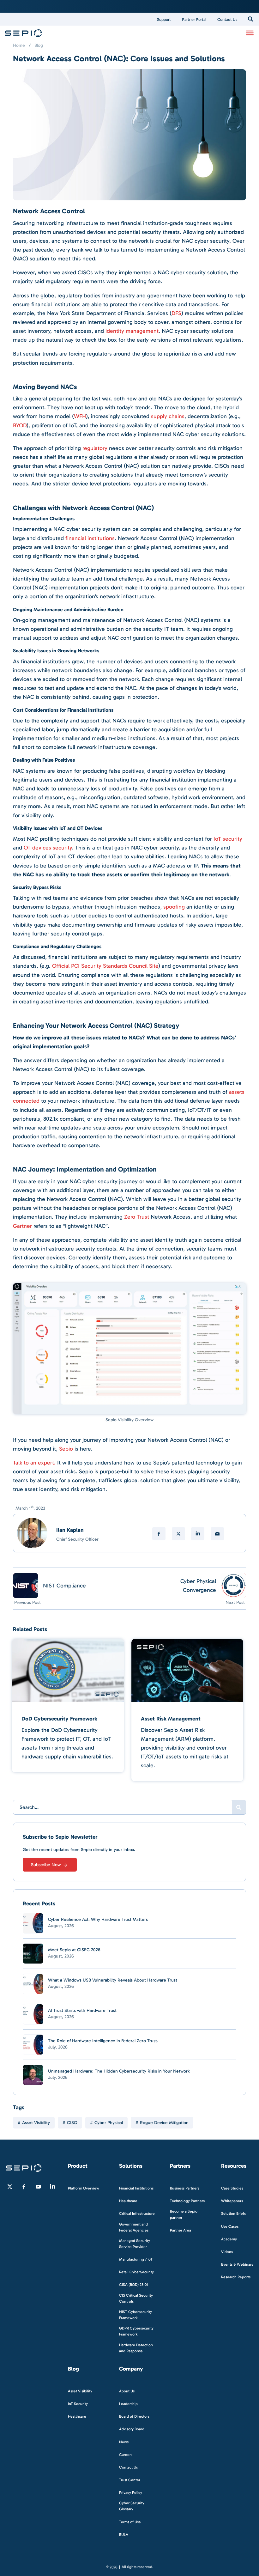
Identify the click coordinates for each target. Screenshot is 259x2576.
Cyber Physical (109, 2123)
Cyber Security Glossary (132, 2506)
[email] (217, 1534)
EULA (124, 2535)
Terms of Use (130, 2522)
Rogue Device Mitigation (164, 2123)
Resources (234, 2166)
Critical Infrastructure (137, 2214)
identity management (132, 331)
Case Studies (232, 2189)
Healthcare (128, 2201)
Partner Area (181, 2230)
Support (164, 19)
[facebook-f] (24, 2187)
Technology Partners (187, 2201)
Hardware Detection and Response (136, 2348)
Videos (227, 2252)
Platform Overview (84, 2189)
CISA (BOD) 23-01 (133, 2285)
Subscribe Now (46, 1865)
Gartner (22, 1226)
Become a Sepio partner (184, 2215)
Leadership (128, 2404)
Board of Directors (134, 2417)
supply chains (168, 416)
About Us (127, 2391)
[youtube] (38, 2187)
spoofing (174, 907)
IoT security (228, 839)
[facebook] (159, 1534)
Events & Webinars (237, 2264)
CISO (72, 2123)
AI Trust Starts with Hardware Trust (82, 2010)
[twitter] (178, 1534)
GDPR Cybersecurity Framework (136, 2332)
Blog (39, 45)
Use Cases (230, 2226)
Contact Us (227, 19)
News (124, 2442)
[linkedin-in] (52, 2187)
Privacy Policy (131, 2493)
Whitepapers (232, 2201)
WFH (80, 416)
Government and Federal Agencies (134, 2227)
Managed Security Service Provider (135, 2244)
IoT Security (78, 2404)
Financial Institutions (136, 2189)
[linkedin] (198, 1534)
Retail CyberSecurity (136, 2272)
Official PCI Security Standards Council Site (105, 966)
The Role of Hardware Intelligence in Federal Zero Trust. (103, 2041)
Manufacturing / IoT (136, 2260)
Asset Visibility (36, 2123)
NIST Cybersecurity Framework (136, 2315)
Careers (126, 2455)
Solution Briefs (233, 2214)
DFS (176, 313)
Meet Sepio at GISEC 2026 (74, 1950)
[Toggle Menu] (250, 33)
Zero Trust (137, 1217)
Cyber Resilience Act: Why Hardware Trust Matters (98, 1919)
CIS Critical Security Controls (136, 2298)
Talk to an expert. (34, 1463)
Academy (229, 2239)
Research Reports (236, 2277)
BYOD (20, 425)
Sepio (66, 1449)
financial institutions (90, 538)
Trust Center (130, 2480)
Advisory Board (132, 2429)
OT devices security (48, 848)
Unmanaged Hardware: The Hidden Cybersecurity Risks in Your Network (119, 2071)
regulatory (95, 448)
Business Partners (185, 2189)
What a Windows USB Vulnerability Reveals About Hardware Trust (113, 1980)
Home (19, 45)
